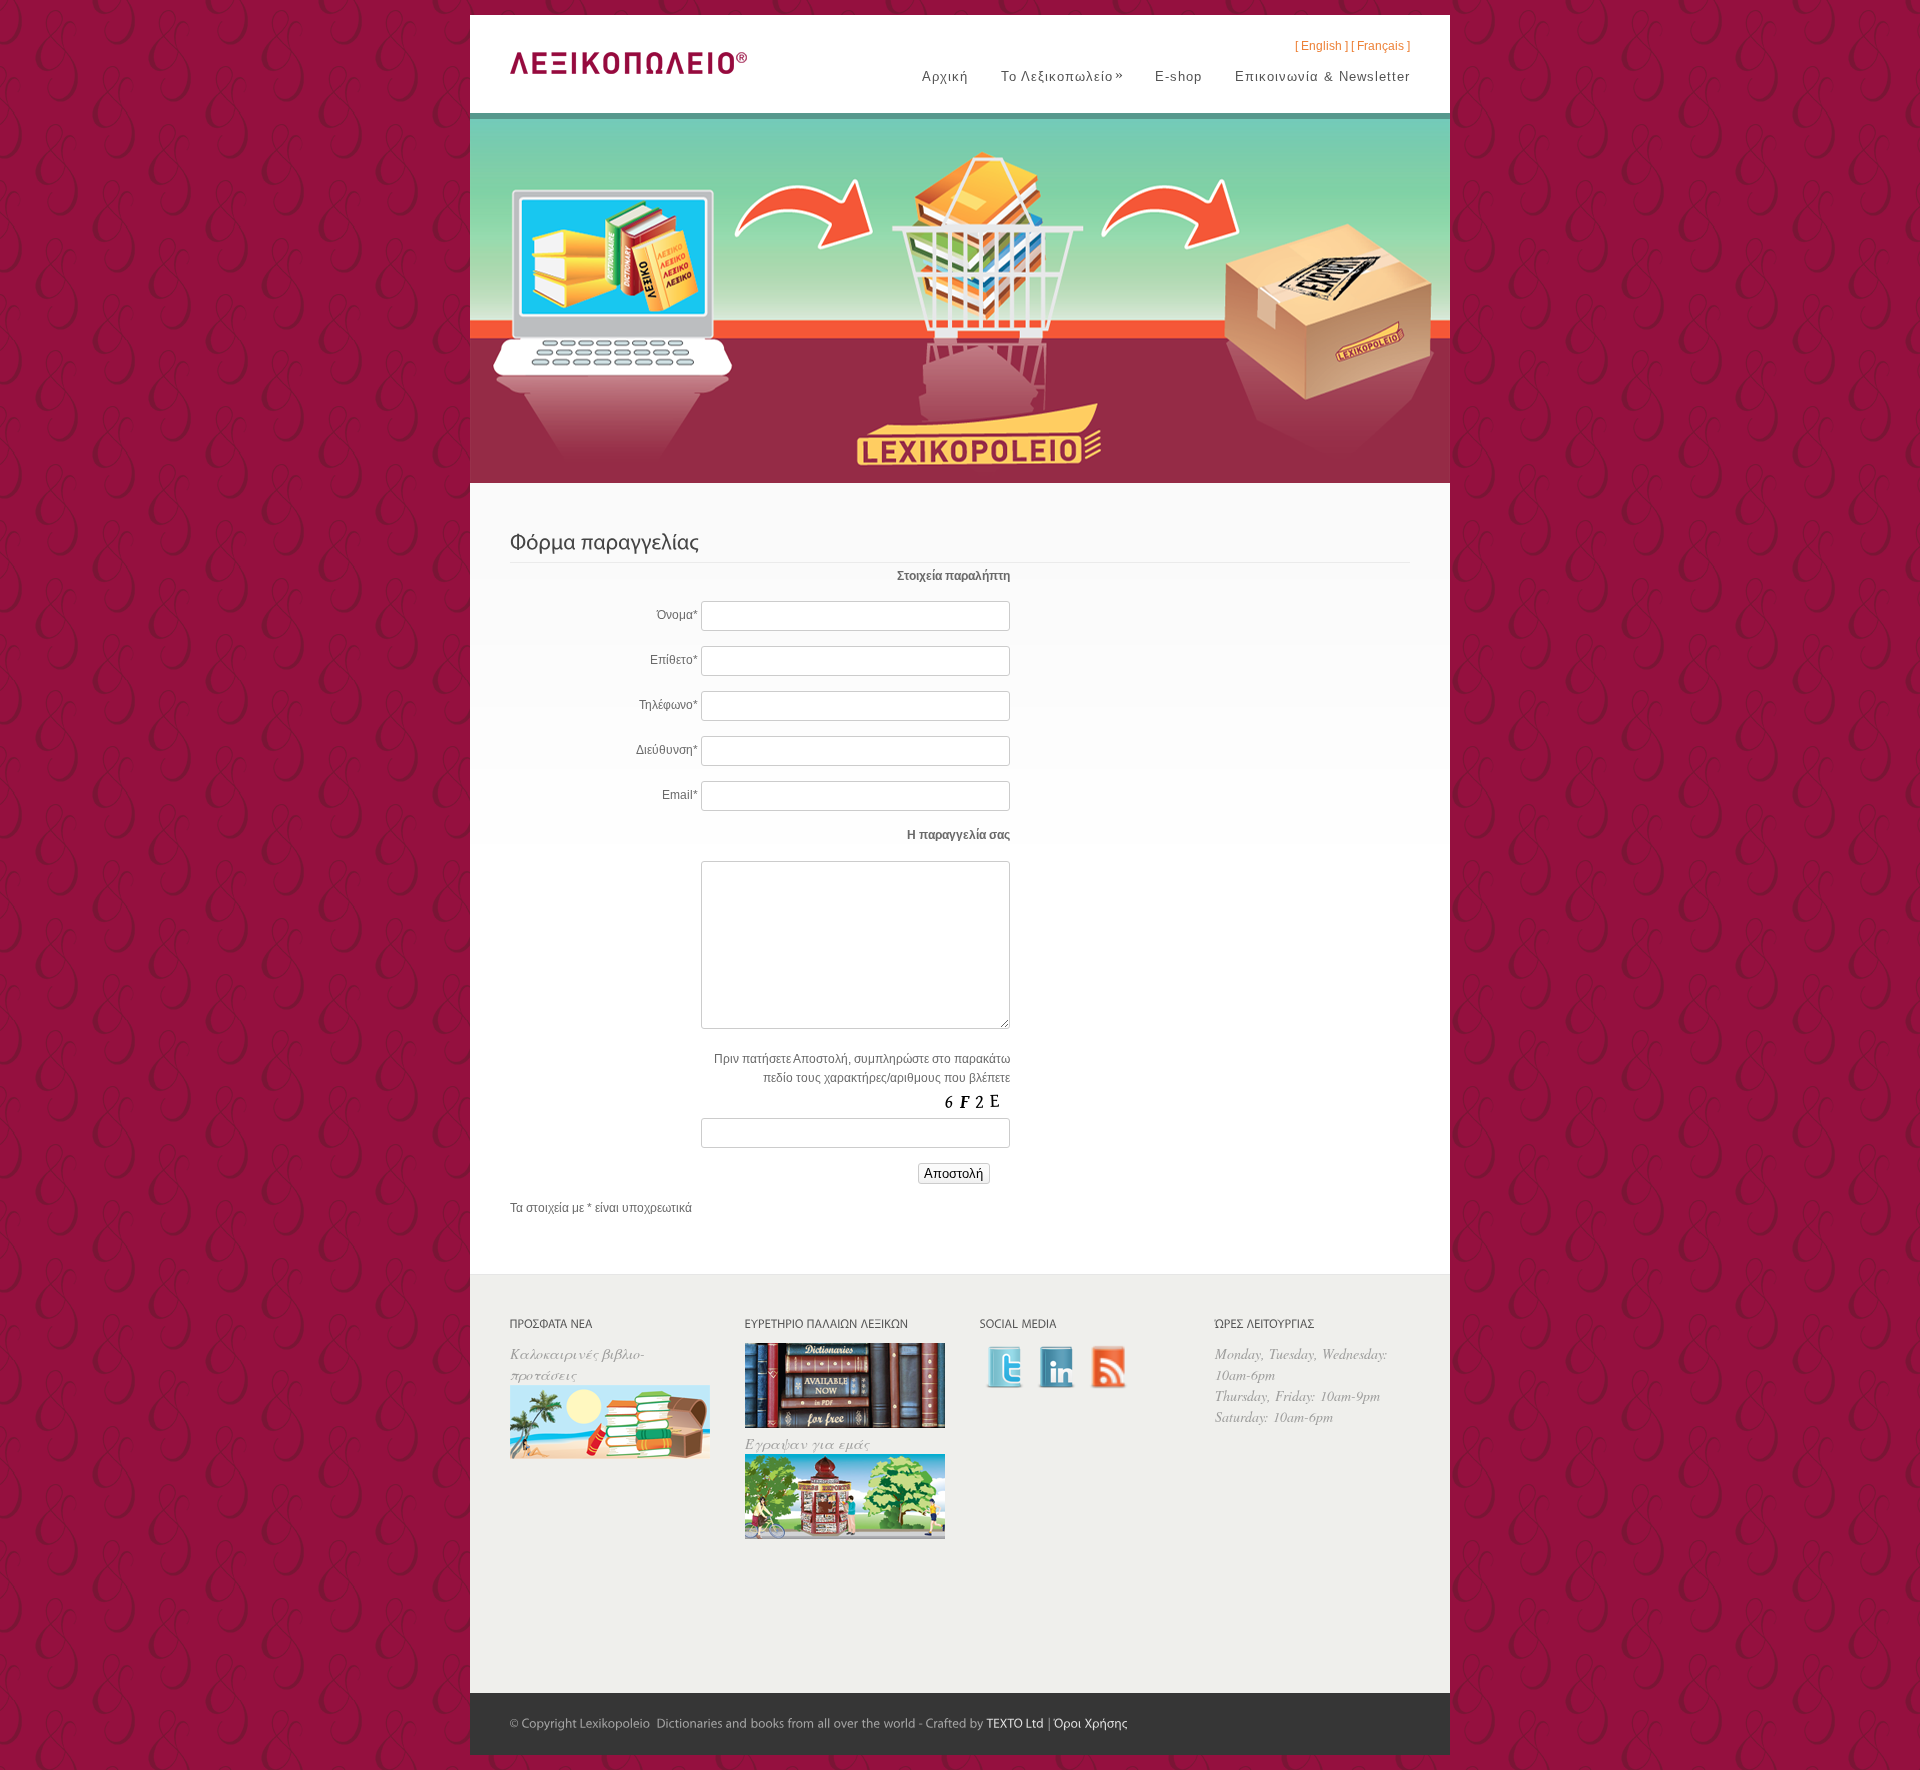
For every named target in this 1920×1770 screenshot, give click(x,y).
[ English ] (1321, 46)
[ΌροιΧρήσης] (1091, 1723)
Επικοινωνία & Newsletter (1322, 76)
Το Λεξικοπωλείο (1062, 76)
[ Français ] (1380, 46)
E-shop (1178, 76)
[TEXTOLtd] (1016, 1723)
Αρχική (945, 76)
